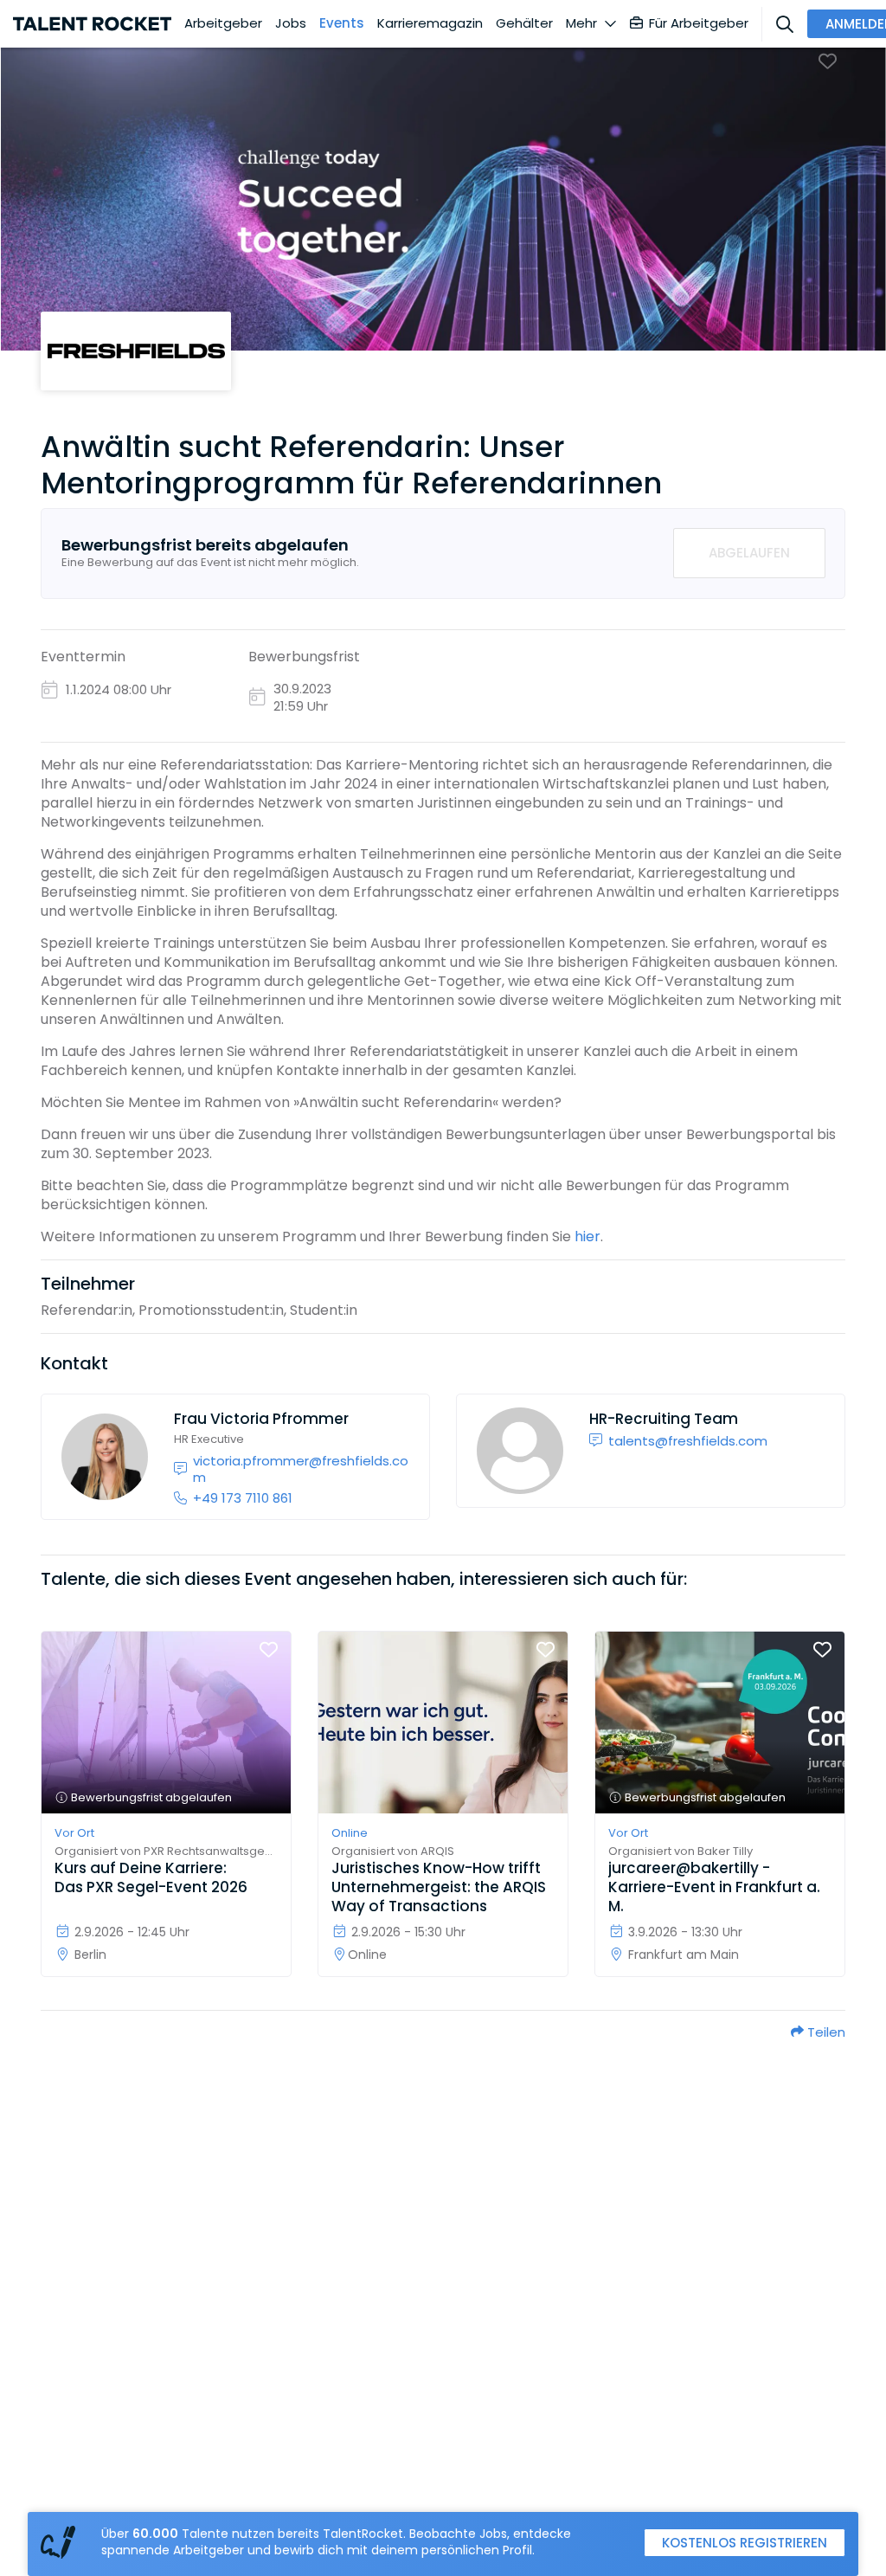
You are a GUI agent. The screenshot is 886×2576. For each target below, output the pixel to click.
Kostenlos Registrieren (745, 2543)
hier (587, 1236)
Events (342, 23)
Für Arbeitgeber (699, 23)
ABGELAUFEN (749, 553)
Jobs (291, 23)
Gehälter (524, 23)
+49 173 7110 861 (243, 1498)
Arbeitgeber (223, 23)
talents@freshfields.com (688, 1441)
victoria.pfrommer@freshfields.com (301, 1469)
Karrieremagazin (430, 23)
